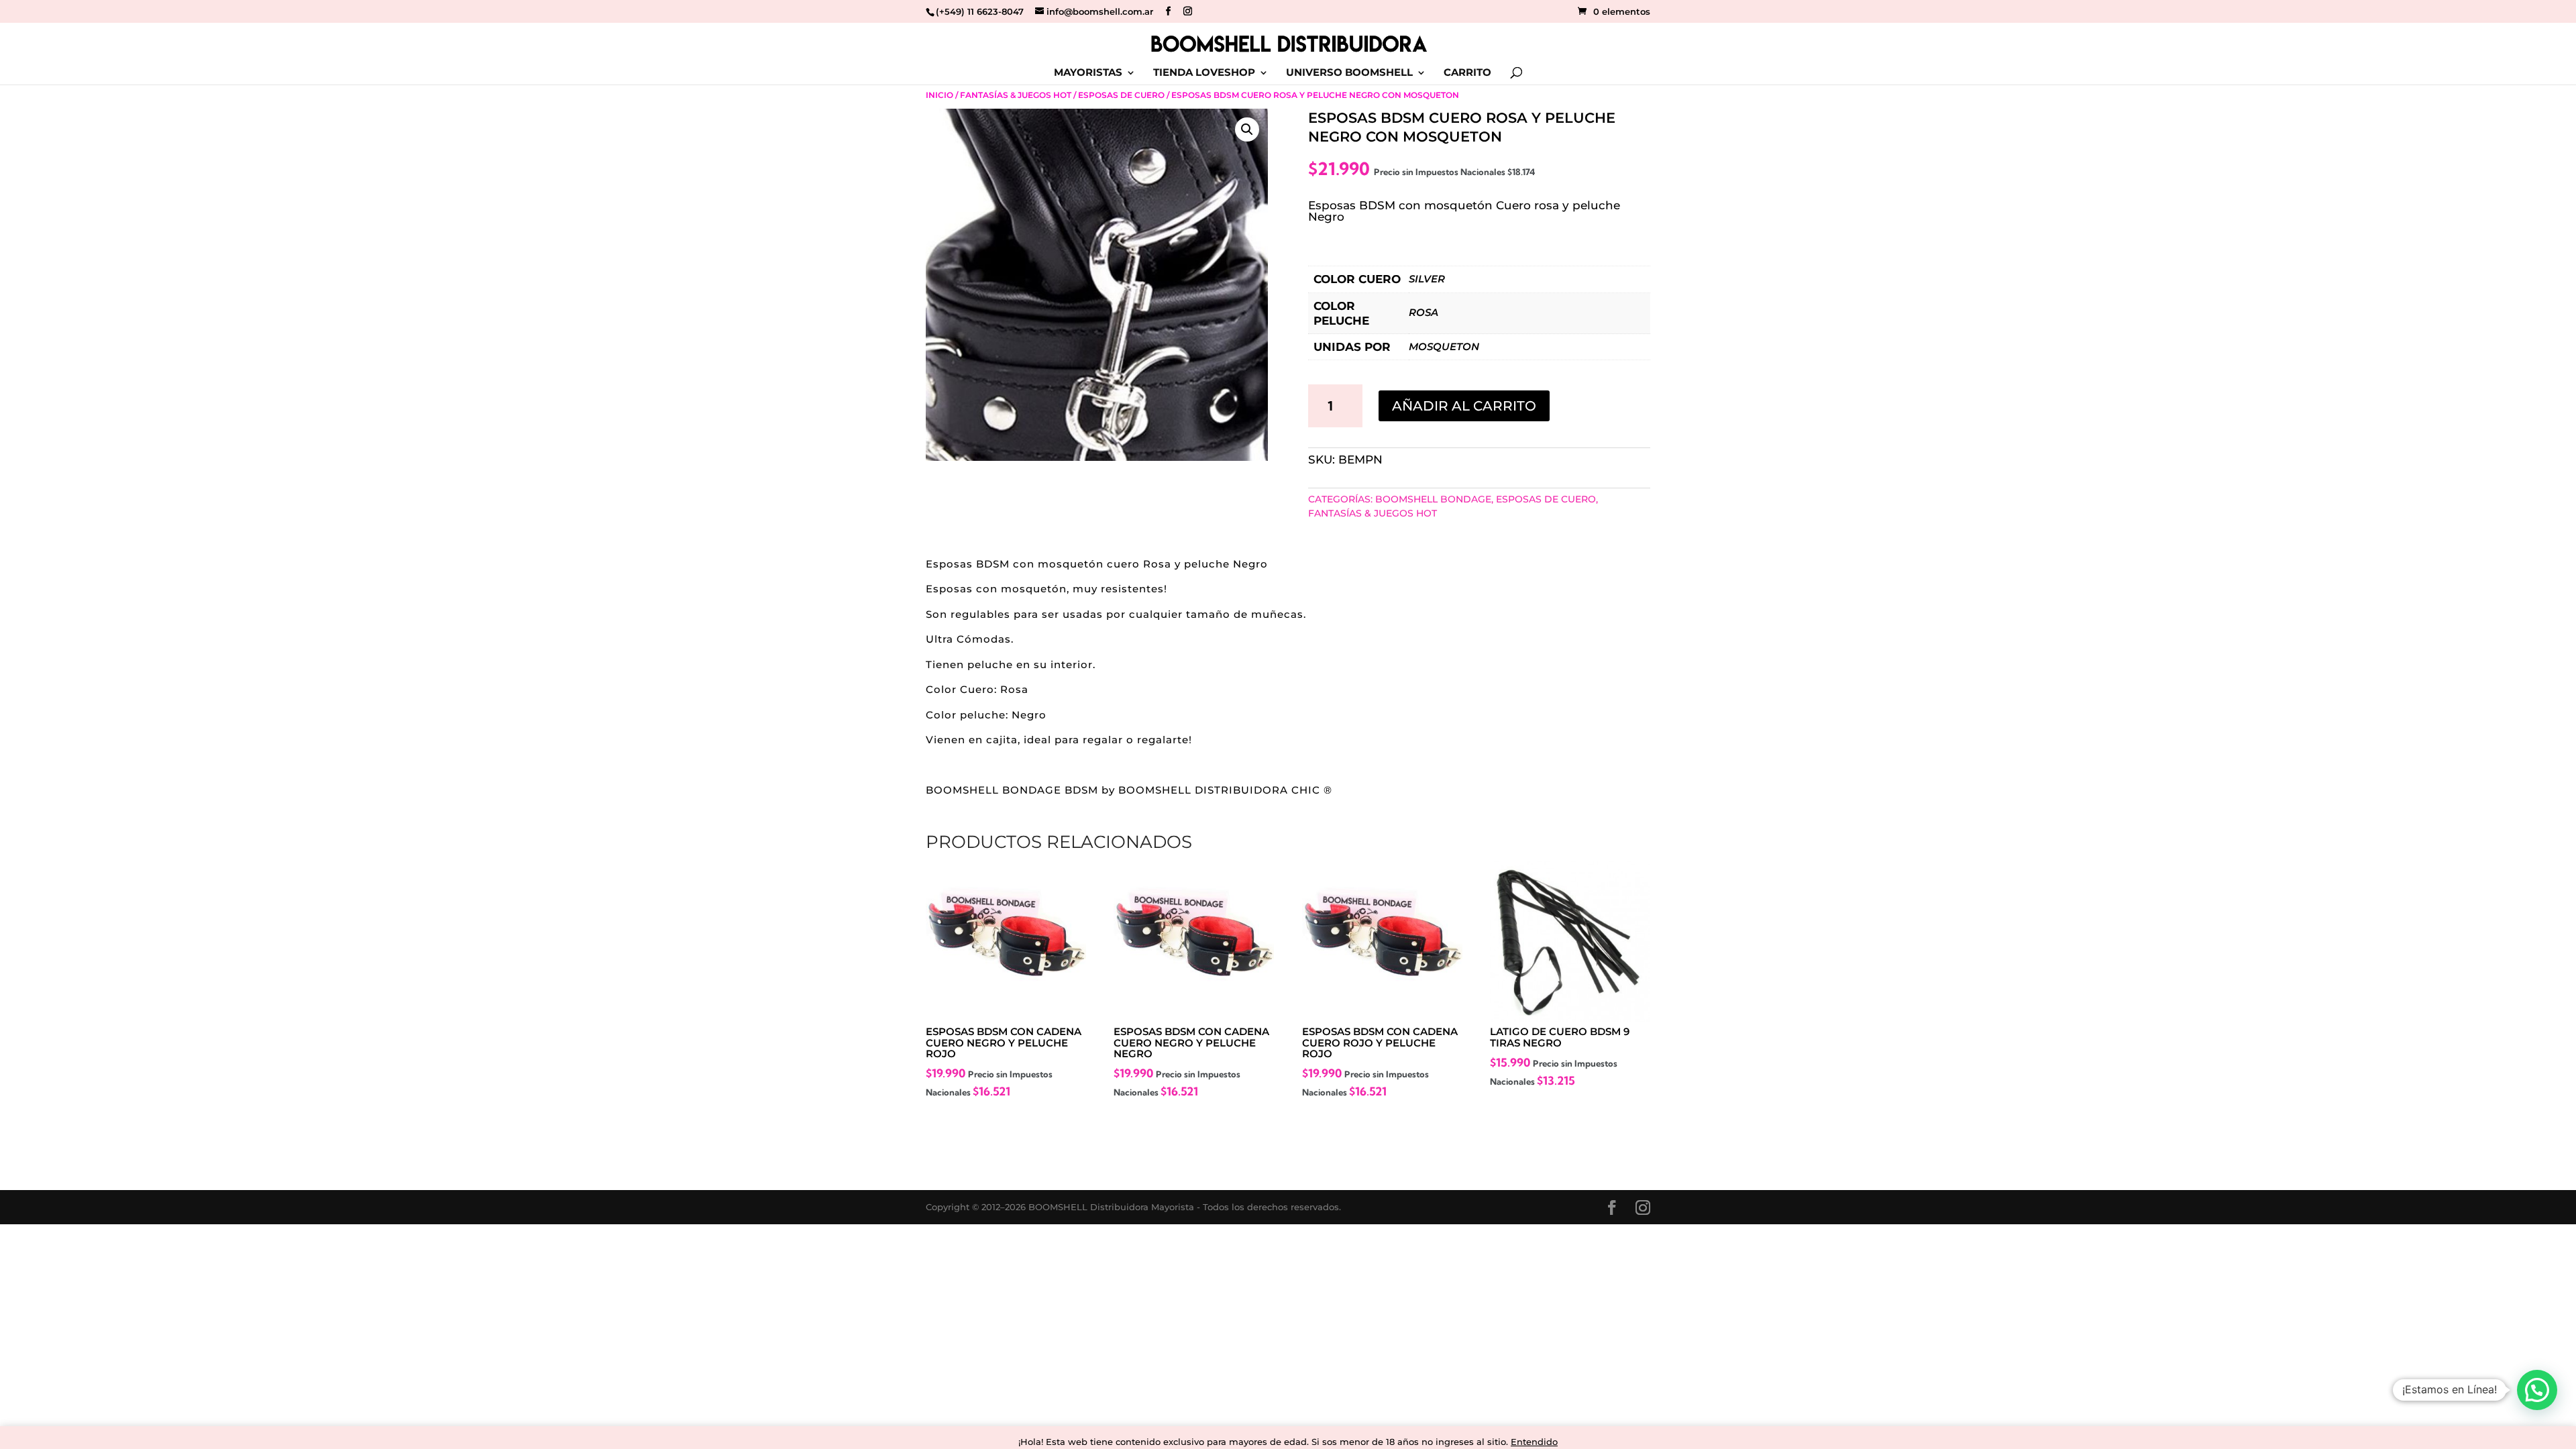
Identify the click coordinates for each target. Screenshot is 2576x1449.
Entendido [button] (1534, 1442)
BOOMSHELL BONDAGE (1433, 499)
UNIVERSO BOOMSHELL (1349, 73)
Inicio (940, 95)
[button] (1247, 129)
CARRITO (1467, 73)
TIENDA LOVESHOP (1204, 73)
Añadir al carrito (1464, 406)
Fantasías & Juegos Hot (1016, 95)
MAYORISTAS (1088, 73)
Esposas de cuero (1121, 95)
